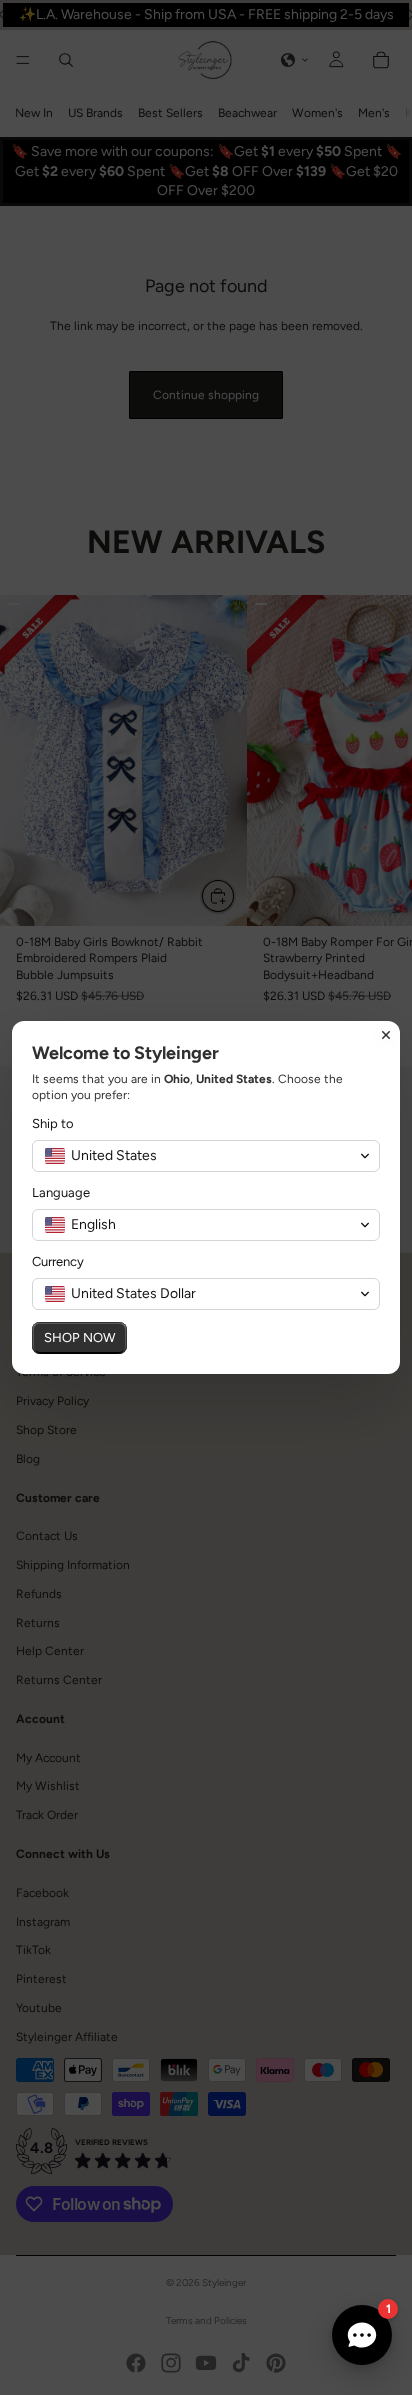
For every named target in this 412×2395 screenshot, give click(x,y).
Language (61, 1192)
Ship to (53, 1123)
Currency (58, 1261)
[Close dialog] (386, 1035)
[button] (206, 1156)
